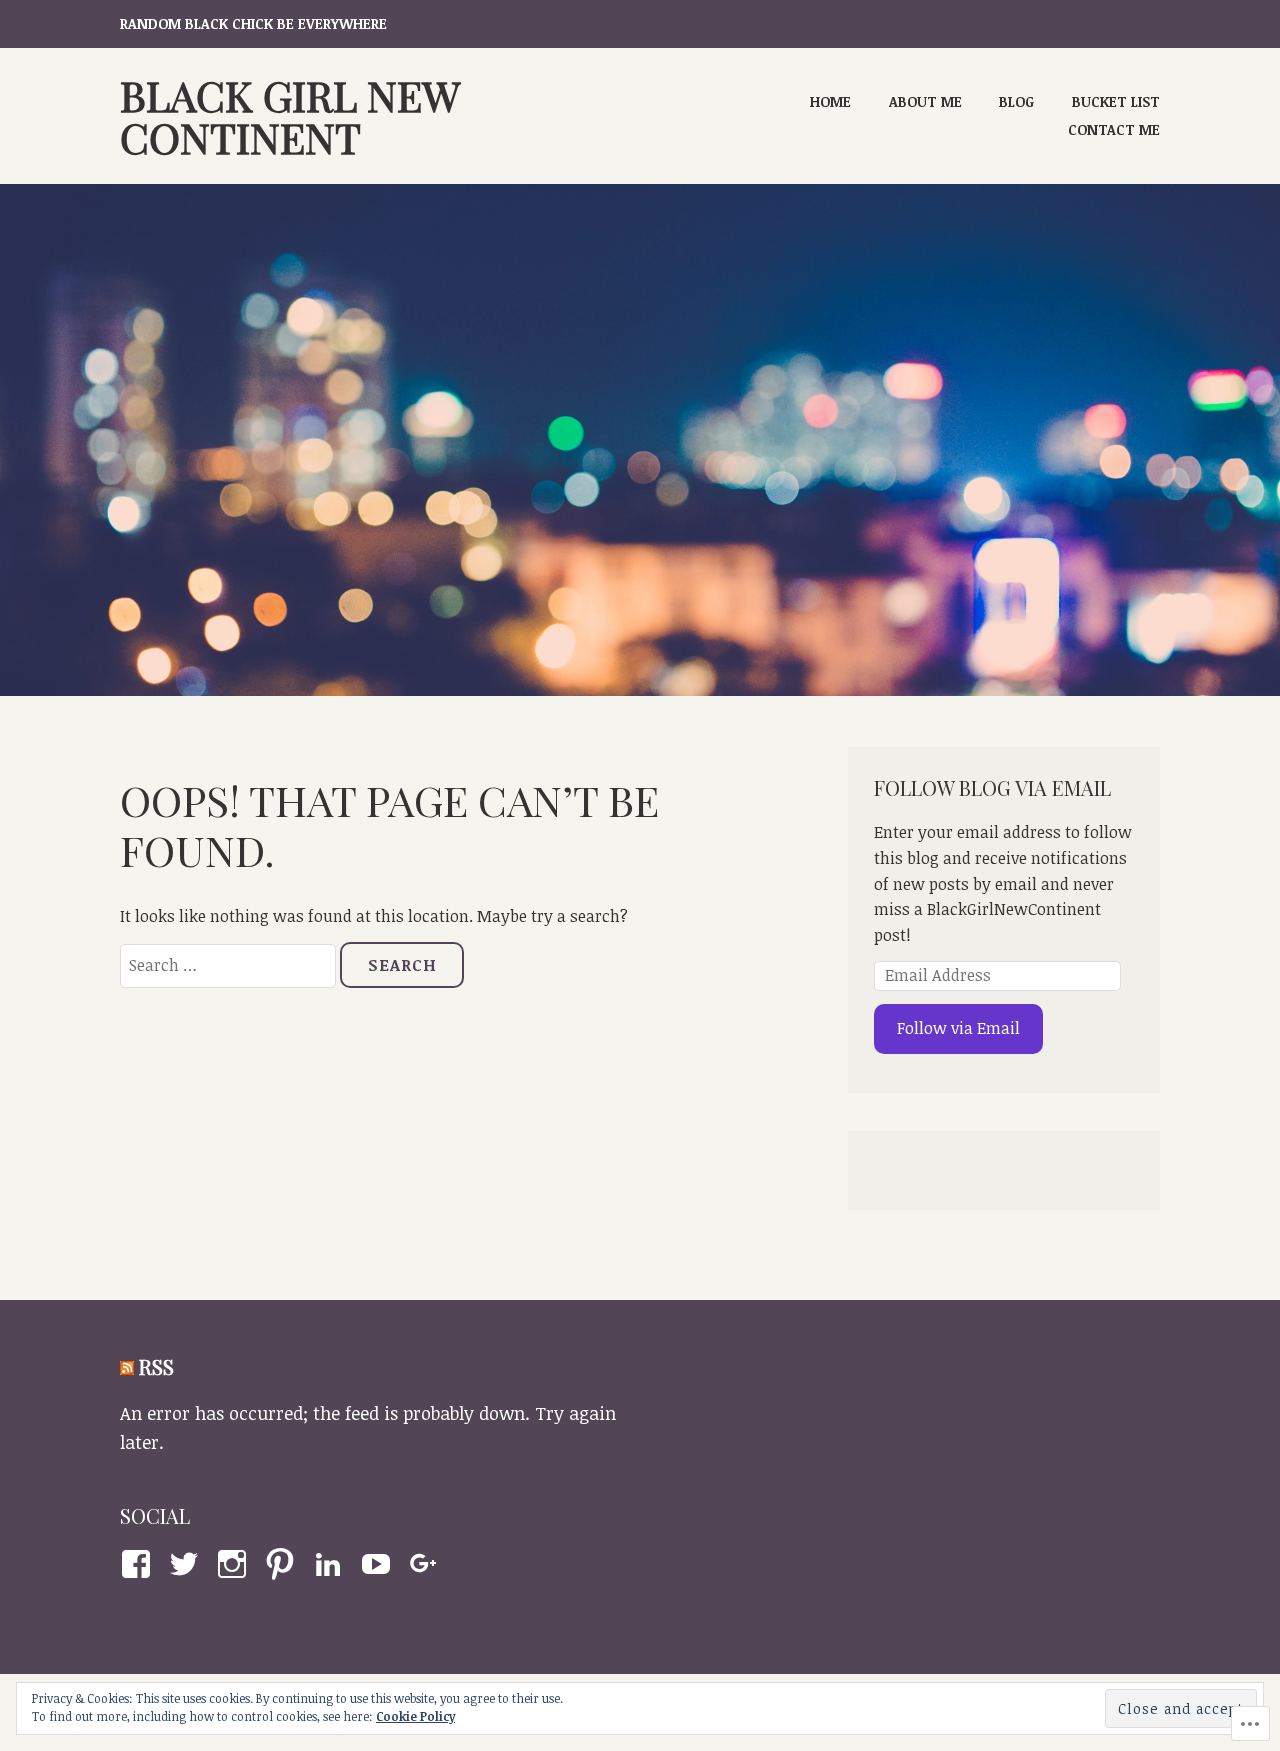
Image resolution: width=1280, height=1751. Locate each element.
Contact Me (1114, 129)
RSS (156, 1366)
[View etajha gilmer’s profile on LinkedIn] (331, 1564)
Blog (1016, 101)
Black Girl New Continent (289, 116)
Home (830, 101)
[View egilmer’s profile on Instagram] (235, 1564)
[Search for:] (230, 965)
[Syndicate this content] (127, 1366)
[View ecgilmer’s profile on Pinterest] (283, 1564)
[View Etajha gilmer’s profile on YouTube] (379, 1564)
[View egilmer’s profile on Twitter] (187, 1564)
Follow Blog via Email (992, 787)
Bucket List (1116, 101)
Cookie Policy (415, 1716)
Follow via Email (958, 1028)
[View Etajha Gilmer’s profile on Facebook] (139, 1564)
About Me (925, 101)
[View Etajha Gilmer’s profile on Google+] (427, 1564)
